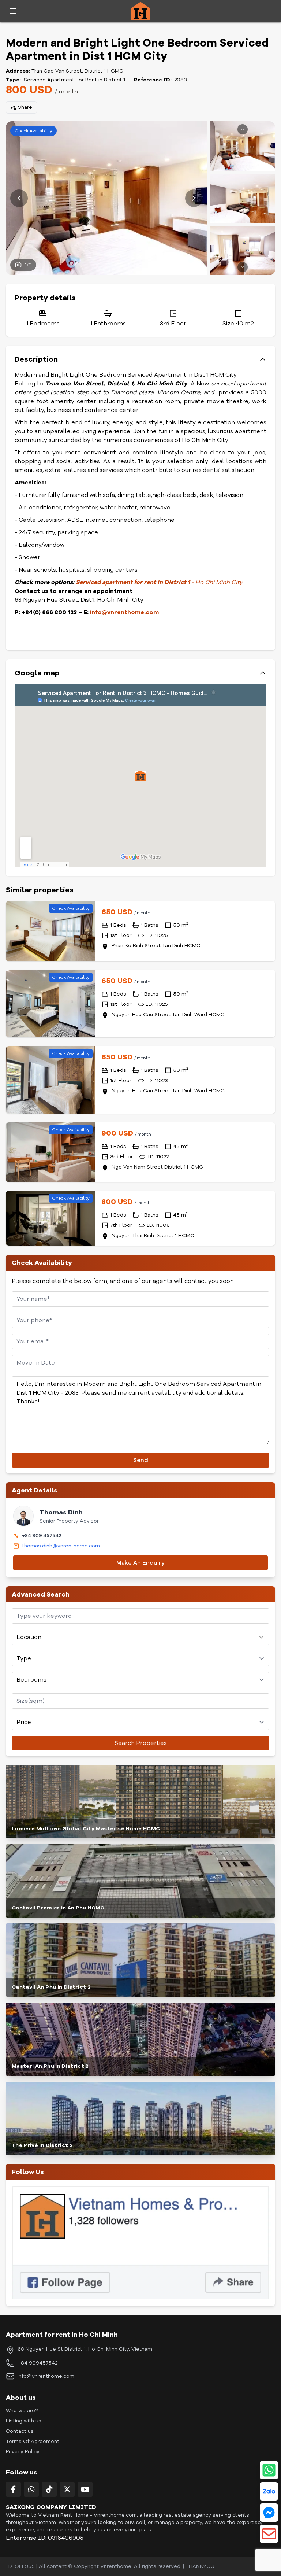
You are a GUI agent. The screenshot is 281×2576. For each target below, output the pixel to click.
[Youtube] (85, 2489)
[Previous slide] (19, 198)
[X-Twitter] (67, 2489)
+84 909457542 (38, 2363)
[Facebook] (13, 2489)
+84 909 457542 (42, 1536)
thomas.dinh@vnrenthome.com (61, 1546)
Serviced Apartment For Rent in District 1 (74, 80)
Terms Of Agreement (33, 2441)
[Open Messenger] (269, 2513)
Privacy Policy (23, 2452)
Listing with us (24, 2421)
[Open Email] (269, 2534)
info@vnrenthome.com (124, 612)
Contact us (20, 2431)
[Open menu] (13, 11)
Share (25, 107)
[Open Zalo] (269, 2491)
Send (141, 1460)
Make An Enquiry (140, 1563)
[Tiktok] (49, 2489)
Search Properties (141, 1743)
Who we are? (22, 2411)
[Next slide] (194, 198)
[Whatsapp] (31, 2489)
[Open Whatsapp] (269, 2470)
